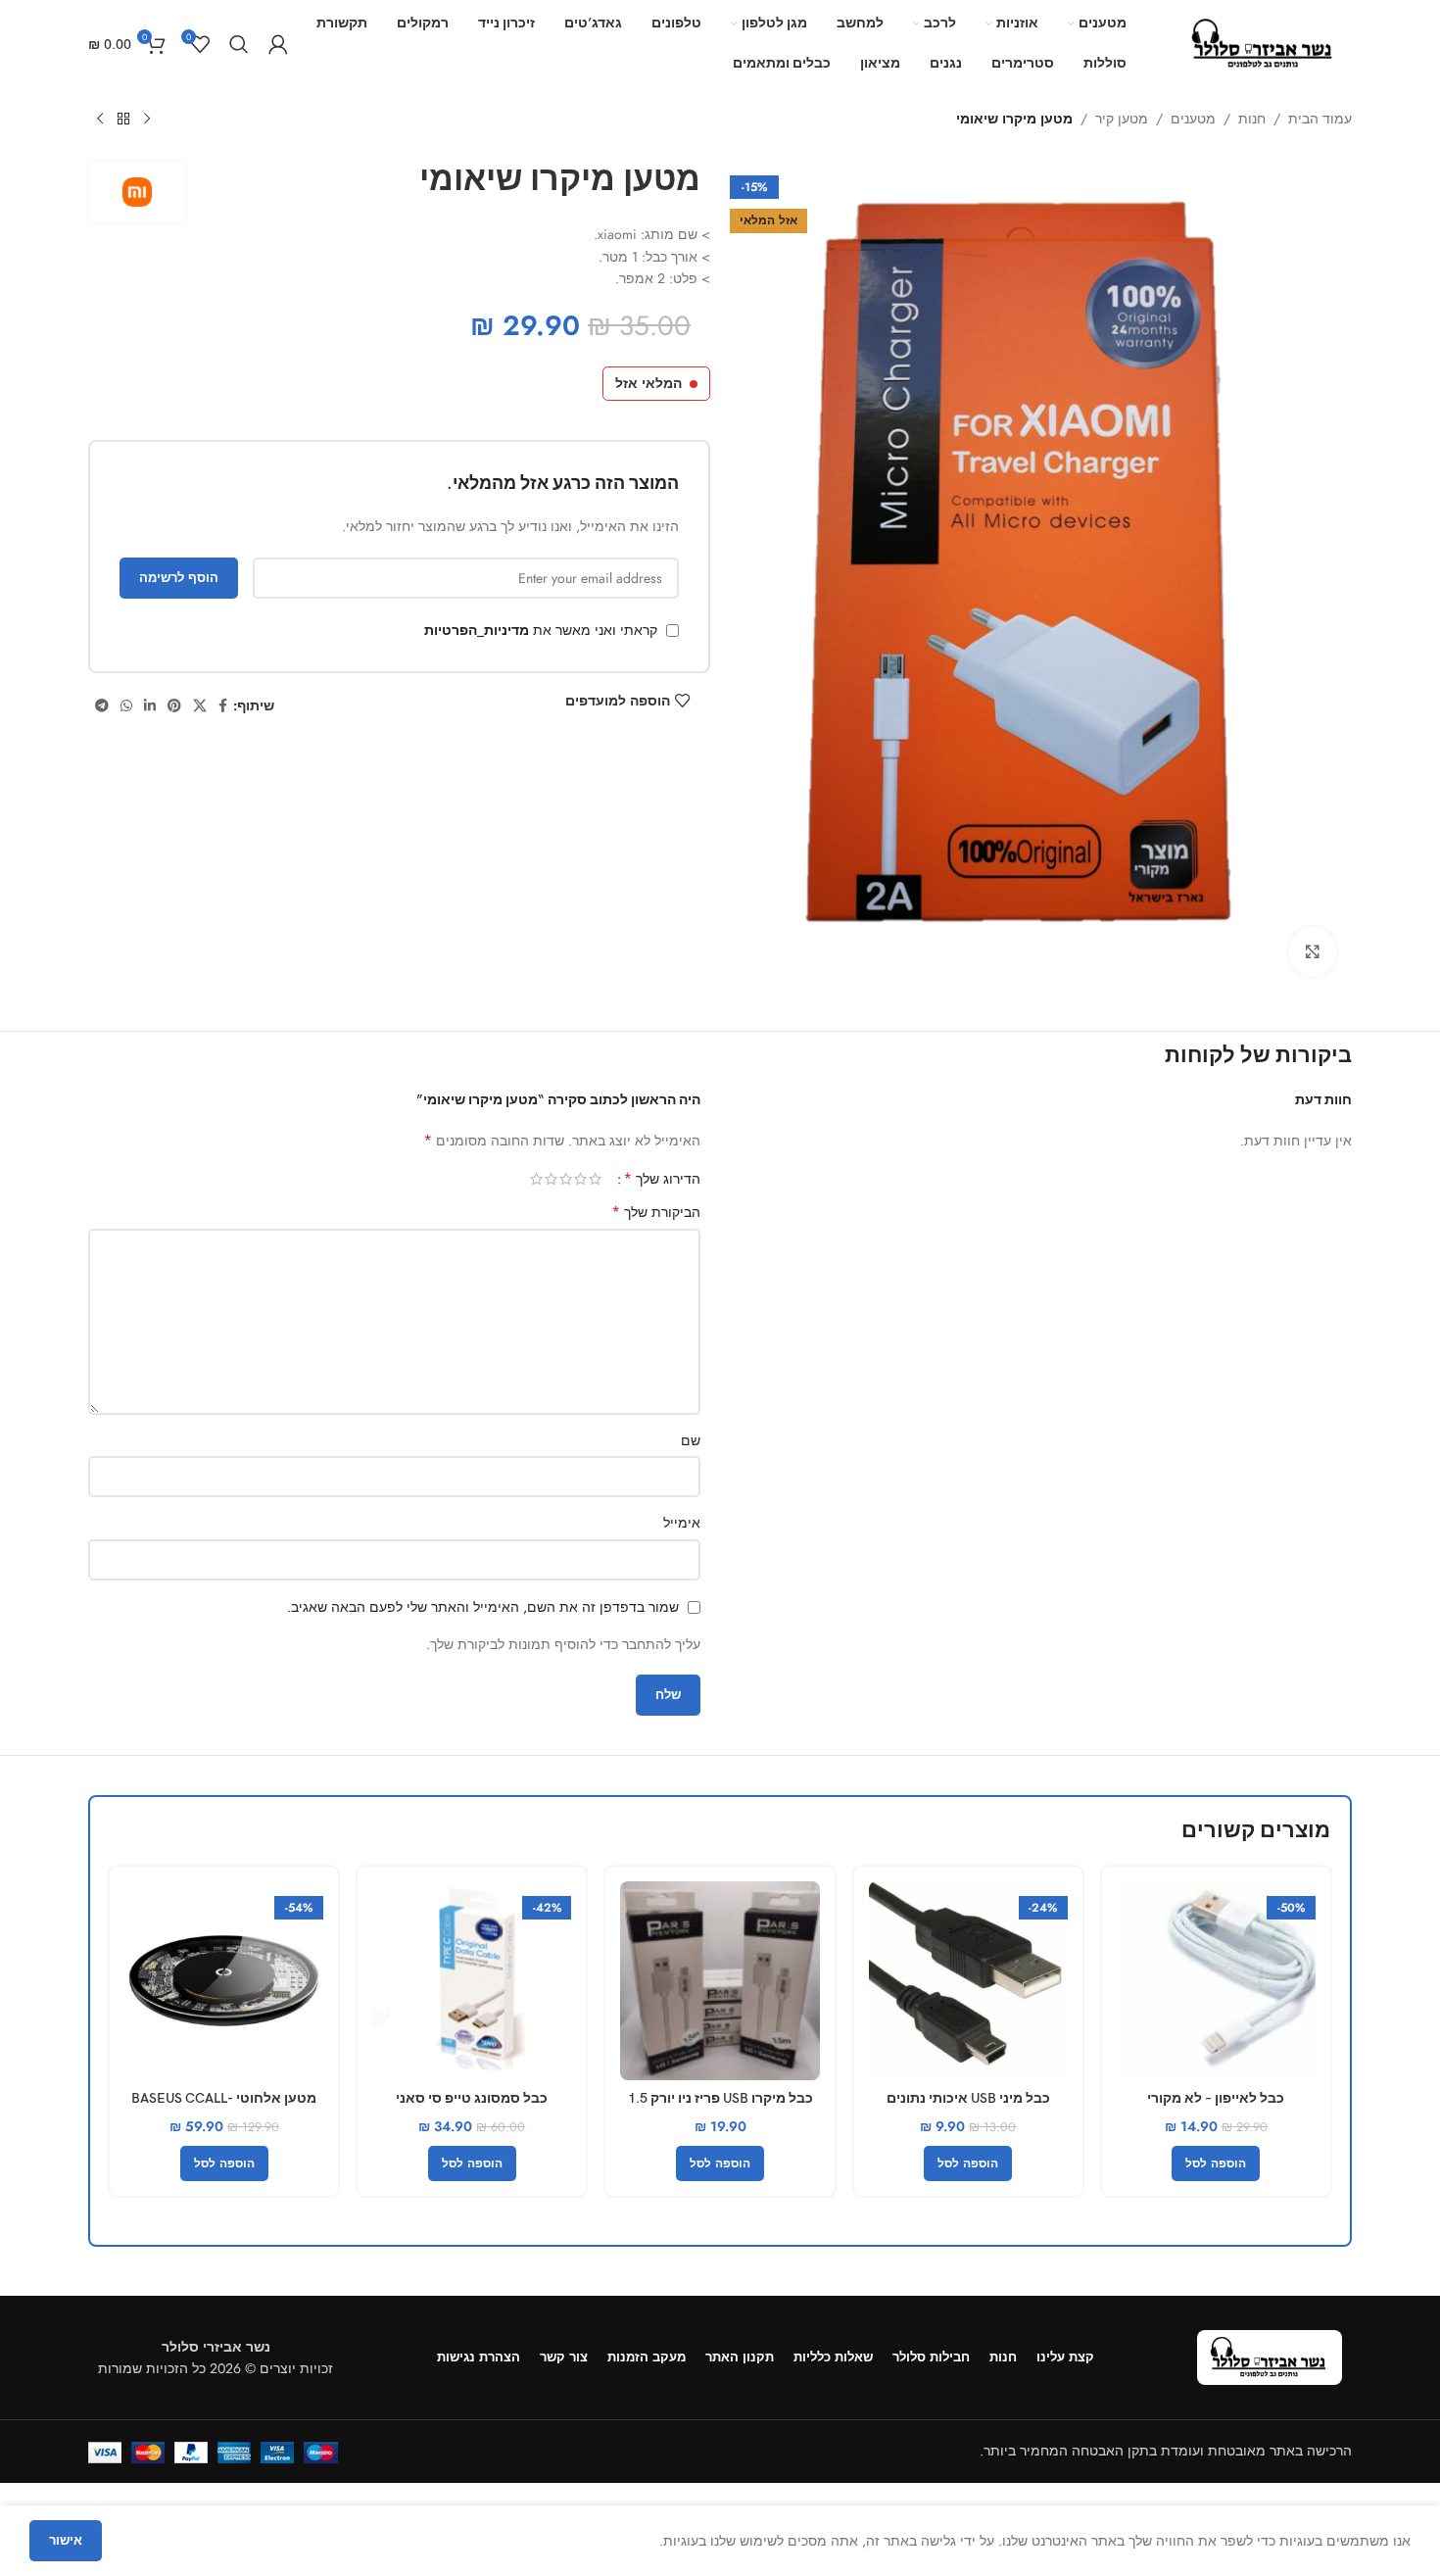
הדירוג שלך (662, 1179)
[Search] (239, 44)
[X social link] (200, 706)
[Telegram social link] (102, 706)
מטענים (1193, 119)
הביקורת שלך (656, 1212)
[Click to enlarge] (1313, 951)
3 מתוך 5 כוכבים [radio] (566, 1179)
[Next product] (100, 120)
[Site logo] (1264, 42)
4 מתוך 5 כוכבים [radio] (551, 1179)
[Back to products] (123, 120)
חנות (1252, 119)
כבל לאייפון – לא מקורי (1216, 2098)
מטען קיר (1122, 119)
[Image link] (1270, 2356)
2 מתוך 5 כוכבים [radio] (580, 1179)
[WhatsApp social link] (126, 706)
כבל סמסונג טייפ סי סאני (472, 2098)
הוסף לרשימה (179, 578)
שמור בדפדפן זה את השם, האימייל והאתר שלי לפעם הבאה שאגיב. (483, 1607)
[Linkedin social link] (150, 706)
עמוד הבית (1320, 119)
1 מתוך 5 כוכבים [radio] (595, 1179)
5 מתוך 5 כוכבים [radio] (536, 1179)
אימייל (682, 1523)
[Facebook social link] (223, 706)
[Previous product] (147, 120)
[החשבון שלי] (278, 44)
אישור (66, 2540)
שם (691, 1440)
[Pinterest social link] (174, 706)
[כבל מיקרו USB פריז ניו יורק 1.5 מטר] (720, 1981)
